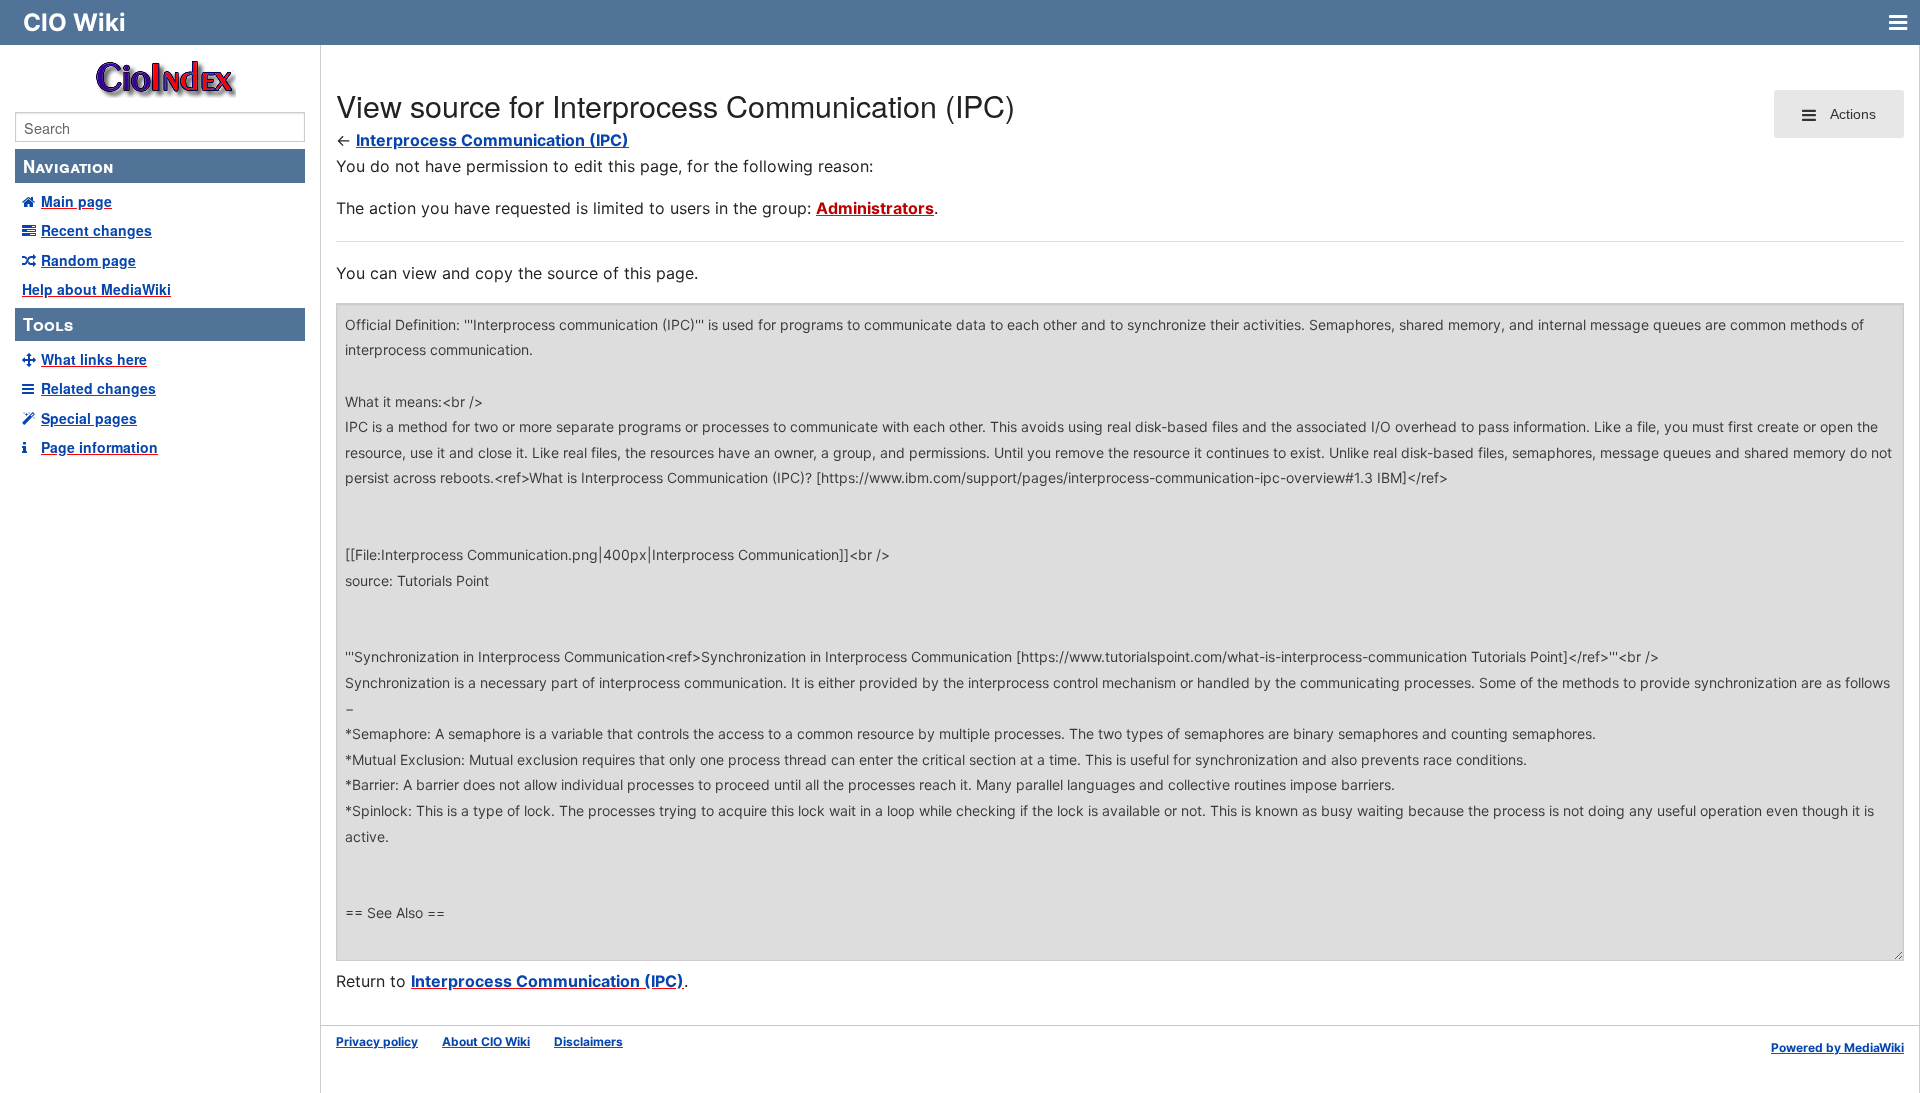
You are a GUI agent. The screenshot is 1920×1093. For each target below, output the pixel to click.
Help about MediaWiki (96, 289)
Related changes (98, 388)
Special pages (89, 418)
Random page (88, 260)
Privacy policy (377, 1041)
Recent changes (96, 230)
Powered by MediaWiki (1837, 1047)
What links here (94, 359)
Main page (76, 201)
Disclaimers (588, 1041)
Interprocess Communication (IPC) (492, 140)
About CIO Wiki (486, 1041)
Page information (99, 447)
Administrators (875, 208)
